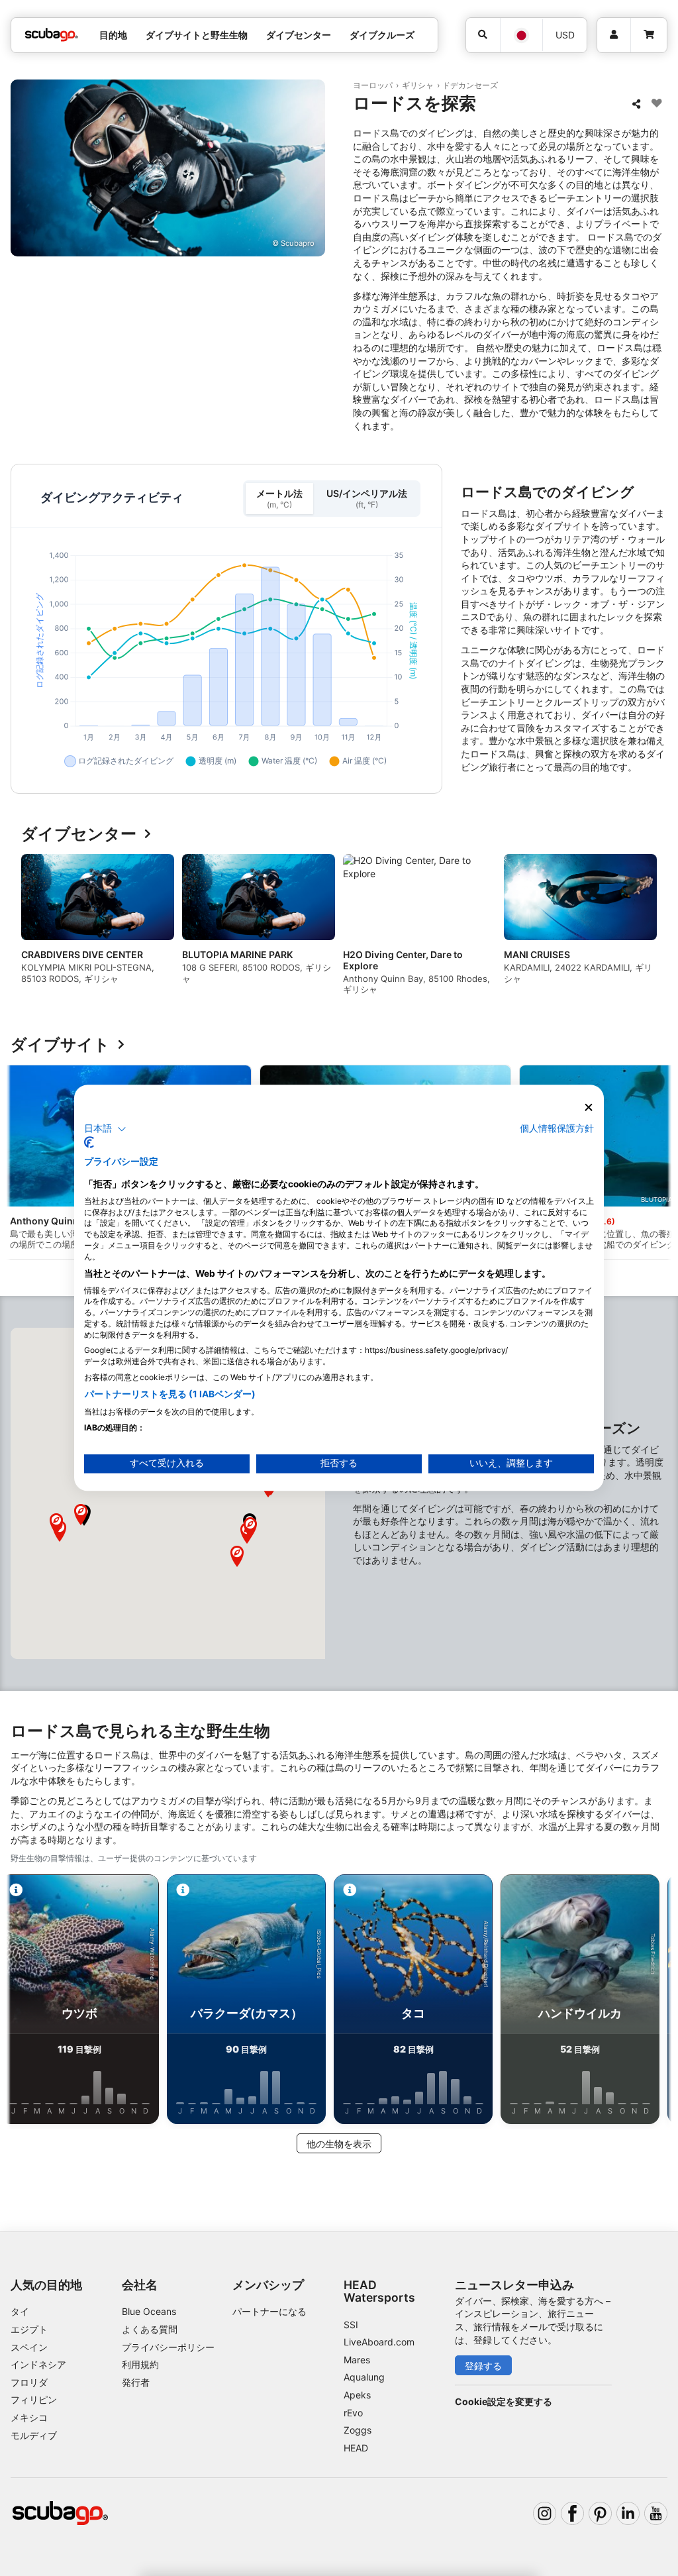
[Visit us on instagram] (545, 2513)
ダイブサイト (60, 1045)
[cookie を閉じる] (589, 1107)
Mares (357, 2360)
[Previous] (32, 930)
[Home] (52, 35)
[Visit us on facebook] (572, 2513)
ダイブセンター (79, 834)
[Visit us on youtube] (656, 2513)
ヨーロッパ (373, 85)
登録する (483, 2366)
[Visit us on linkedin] (628, 2513)
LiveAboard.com (379, 2342)
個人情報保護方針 (557, 1128)
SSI (351, 2325)
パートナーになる (269, 2311)
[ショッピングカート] (649, 35)
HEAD (356, 2448)
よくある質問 (150, 2329)
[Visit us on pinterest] (600, 2513)
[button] (237, 1556)
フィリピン (34, 2399)
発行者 (136, 2382)
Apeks (357, 2395)
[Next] (646, 930)
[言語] (521, 35)
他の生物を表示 (339, 2144)
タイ (20, 2311)
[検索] (483, 35)
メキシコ (29, 2417)
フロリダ (29, 2382)
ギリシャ (418, 85)
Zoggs (358, 2430)
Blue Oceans (149, 2311)
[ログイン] (614, 35)
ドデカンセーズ (470, 85)
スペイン (29, 2347)
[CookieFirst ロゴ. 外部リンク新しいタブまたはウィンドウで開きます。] (89, 1143)
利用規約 (140, 2364)
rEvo (353, 2413)
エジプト (29, 2329)
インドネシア (38, 2364)
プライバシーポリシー (168, 2347)
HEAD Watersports (379, 2291)
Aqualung (364, 2377)
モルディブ (34, 2435)
